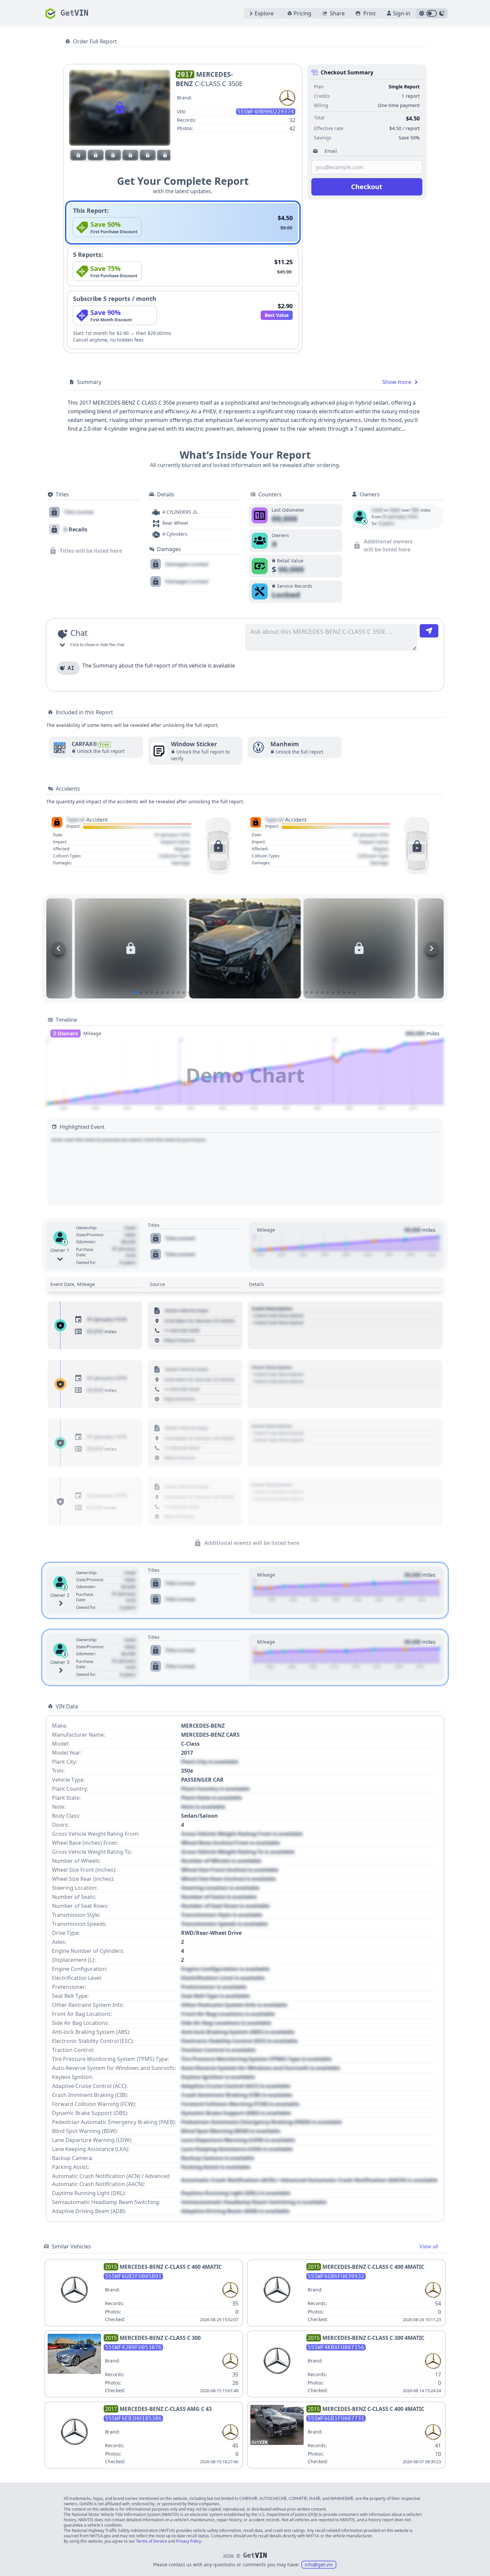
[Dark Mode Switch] (432, 13)
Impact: (73, 826)
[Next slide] (432, 948)
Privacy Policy (188, 2541)
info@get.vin (319, 2564)
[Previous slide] (58, 948)
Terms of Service (151, 2541)
